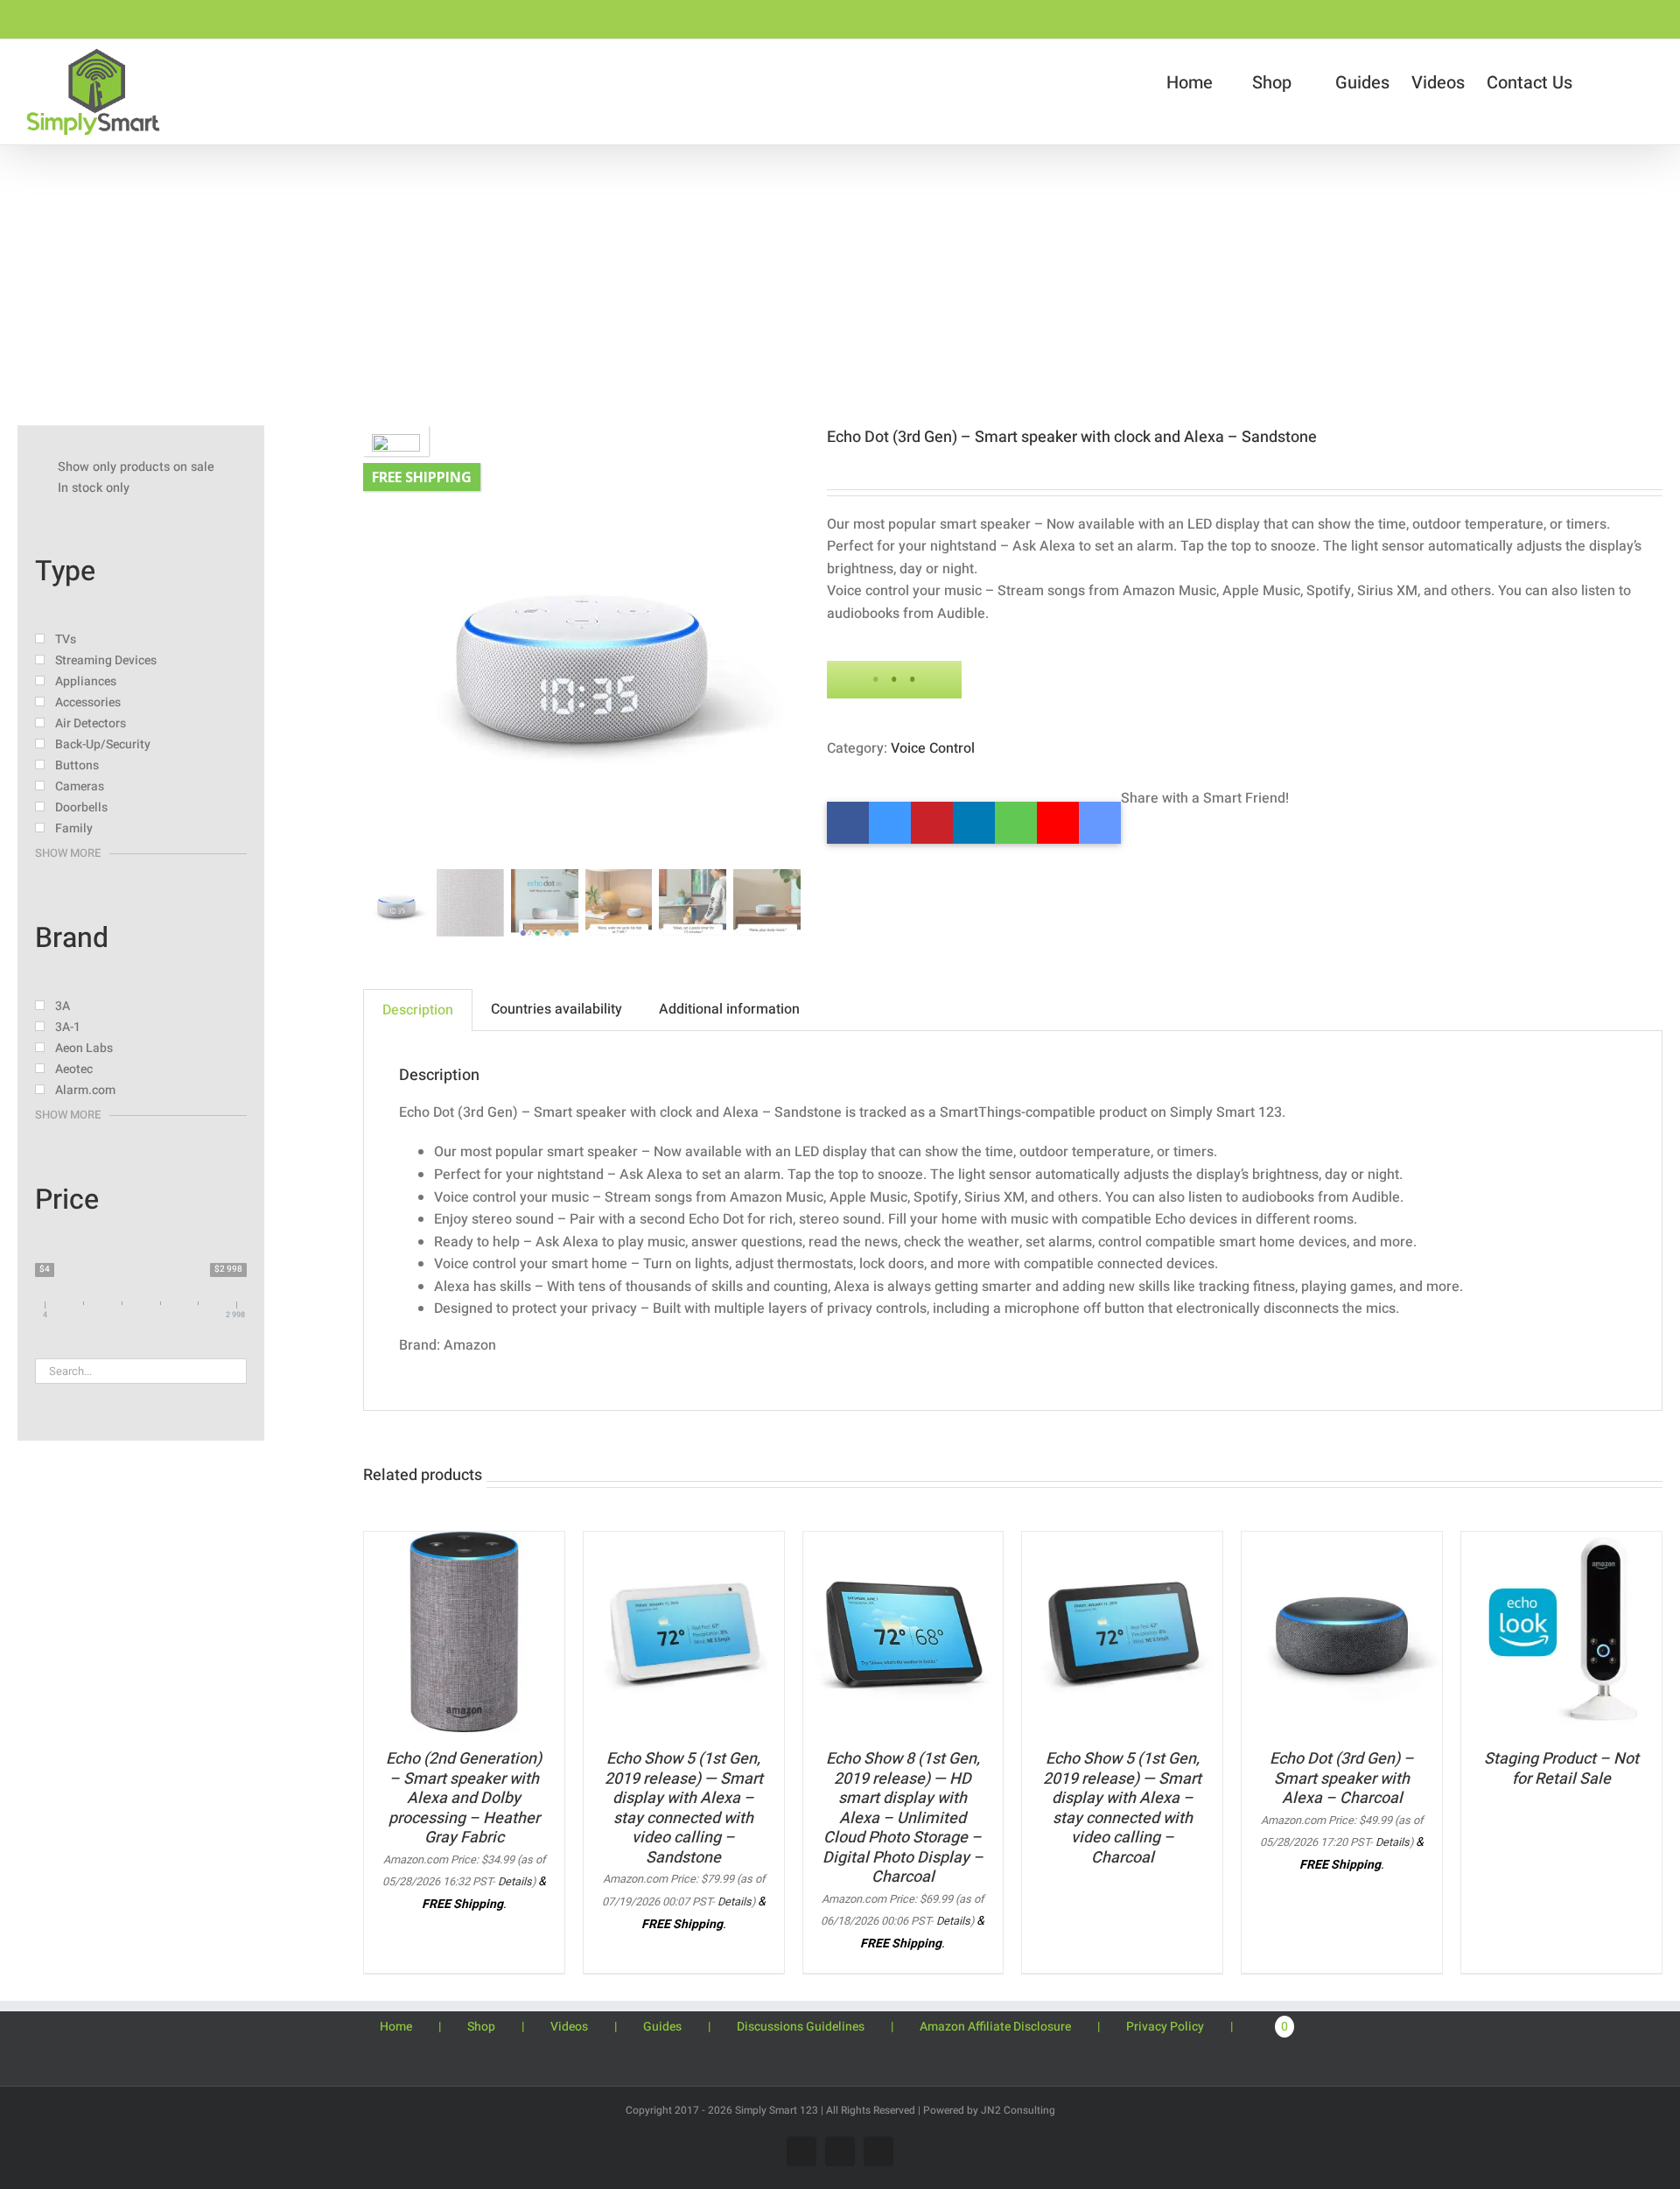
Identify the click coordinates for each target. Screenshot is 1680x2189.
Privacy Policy (1165, 2027)
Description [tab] (418, 1010)
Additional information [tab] (729, 1009)
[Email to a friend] (1100, 823)
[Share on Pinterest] (932, 823)
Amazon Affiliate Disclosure (995, 2027)
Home (396, 2027)
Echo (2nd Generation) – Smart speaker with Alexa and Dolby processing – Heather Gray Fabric (464, 1798)
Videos (569, 2027)
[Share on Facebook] (848, 823)
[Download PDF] (1058, 823)
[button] (1645, 83)
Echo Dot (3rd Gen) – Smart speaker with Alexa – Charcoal (1342, 1779)
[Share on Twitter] (890, 823)
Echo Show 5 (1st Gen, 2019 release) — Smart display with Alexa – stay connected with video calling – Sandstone (684, 1808)
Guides (662, 2027)
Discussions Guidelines (801, 2027)
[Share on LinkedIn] (974, 823)
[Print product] (1016, 823)
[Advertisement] (840, 277)
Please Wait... (894, 680)
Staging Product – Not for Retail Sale (1561, 1769)
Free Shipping (422, 477)
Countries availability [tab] (556, 1009)
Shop (481, 2027)
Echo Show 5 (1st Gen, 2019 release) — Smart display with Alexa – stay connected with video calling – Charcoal (1122, 1808)
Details (515, 1882)
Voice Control (933, 748)
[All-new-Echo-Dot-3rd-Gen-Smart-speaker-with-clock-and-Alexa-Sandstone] (582, 644)
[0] (1584, 2026)
